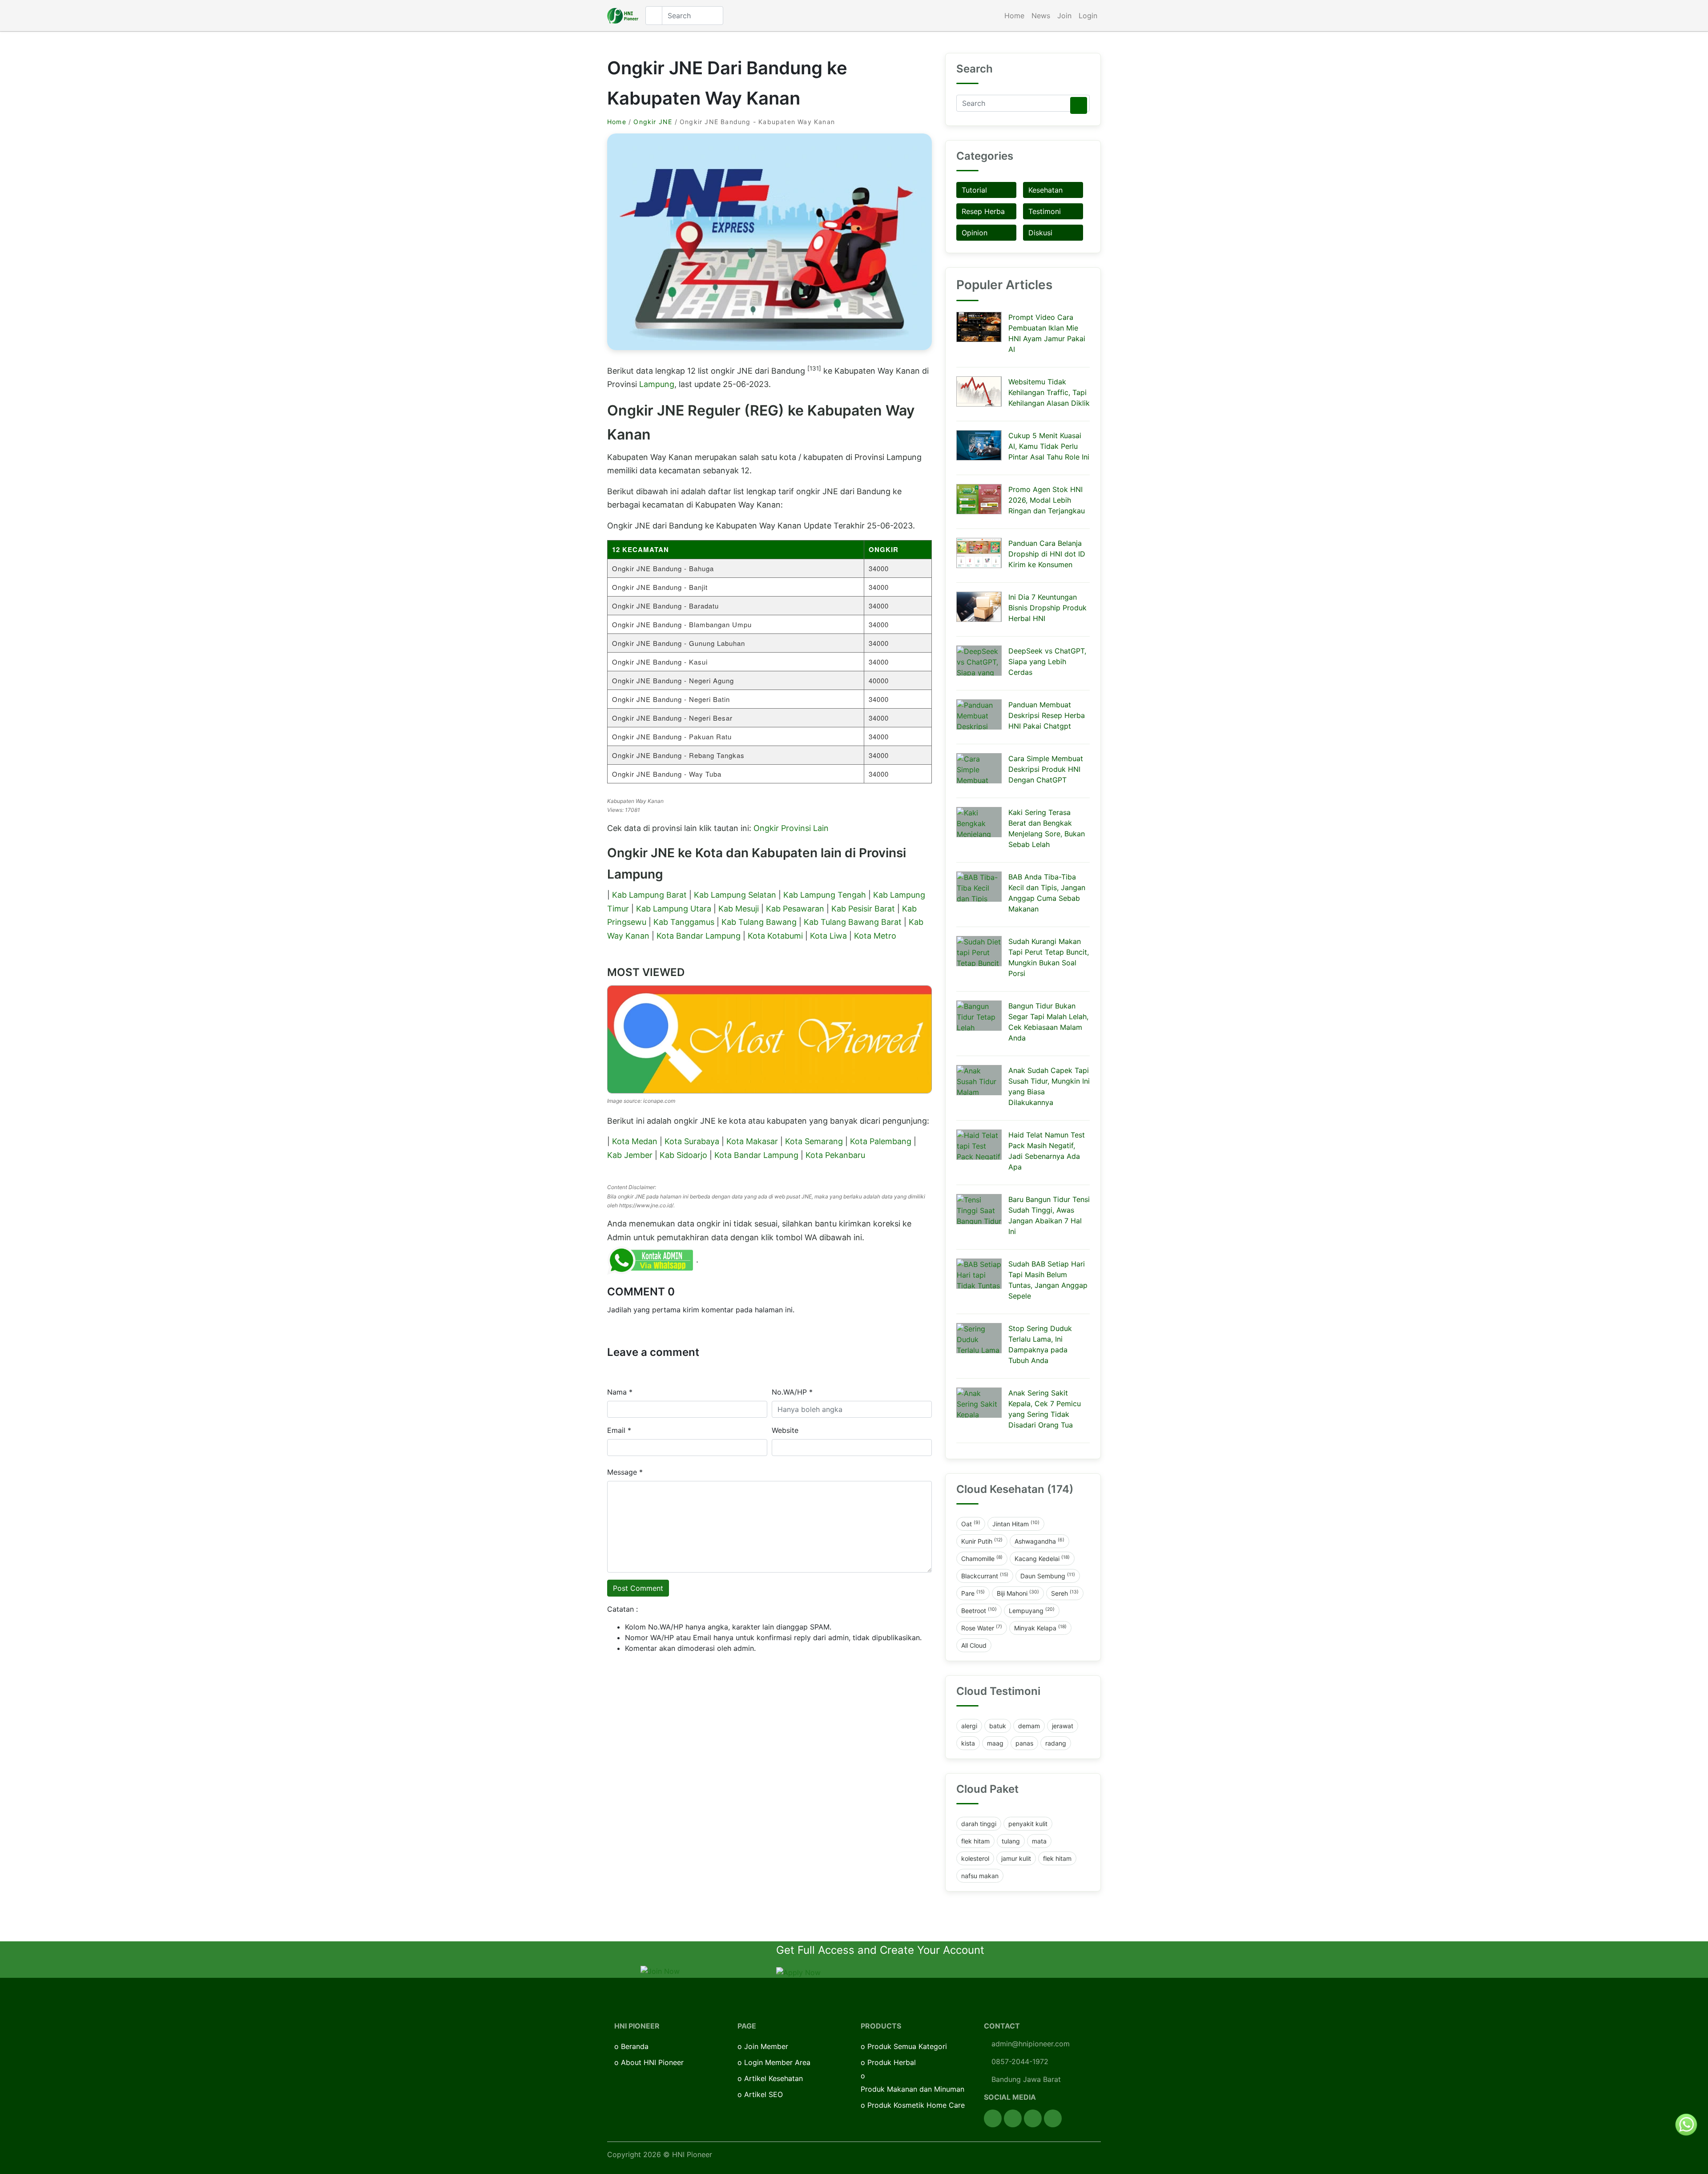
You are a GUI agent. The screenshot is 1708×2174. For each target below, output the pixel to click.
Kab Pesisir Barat (863, 909)
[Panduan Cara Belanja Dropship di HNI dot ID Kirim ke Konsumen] (979, 553)
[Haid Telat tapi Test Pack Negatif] (979, 1145)
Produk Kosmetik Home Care (916, 2105)
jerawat (1063, 1726)
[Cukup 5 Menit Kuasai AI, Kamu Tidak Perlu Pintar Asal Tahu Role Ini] (979, 445)
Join (1064, 16)
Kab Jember (630, 1155)
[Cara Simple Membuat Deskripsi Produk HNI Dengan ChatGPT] (979, 768)
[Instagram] (1033, 2118)
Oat (971, 1524)
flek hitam (975, 1841)
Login (1088, 16)
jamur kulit (1016, 1858)
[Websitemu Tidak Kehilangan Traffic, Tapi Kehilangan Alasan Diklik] (979, 391)
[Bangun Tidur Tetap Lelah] (979, 1016)
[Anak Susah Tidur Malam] (979, 1080)
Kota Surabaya (692, 1141)
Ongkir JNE (653, 122)
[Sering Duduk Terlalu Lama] (979, 1338)
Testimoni (1045, 211)
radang (1056, 1743)
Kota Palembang (881, 1141)
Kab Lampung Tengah (825, 895)
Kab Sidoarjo (683, 1155)
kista (968, 1743)
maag (995, 1743)
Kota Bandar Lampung (699, 936)
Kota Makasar (752, 1141)
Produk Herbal (892, 2062)
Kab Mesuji (739, 909)
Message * (625, 1472)
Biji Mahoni (1018, 1593)
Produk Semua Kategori (907, 2046)
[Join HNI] (660, 1970)
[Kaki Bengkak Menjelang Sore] (979, 822)
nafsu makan (980, 1876)
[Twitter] (1013, 2118)
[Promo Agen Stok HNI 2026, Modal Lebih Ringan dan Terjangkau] (979, 499)
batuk (998, 1726)
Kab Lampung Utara (674, 909)
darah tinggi (979, 1824)
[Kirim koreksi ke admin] (652, 1259)
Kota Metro (875, 936)
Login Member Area (777, 2062)
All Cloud (974, 1645)
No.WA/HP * (792, 1392)
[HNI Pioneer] (623, 16)
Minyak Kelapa (1040, 1628)
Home (1014, 16)
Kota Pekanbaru (835, 1155)
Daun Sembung (1048, 1576)
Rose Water (982, 1628)
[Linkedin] (1053, 2118)
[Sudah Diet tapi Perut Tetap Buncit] (979, 951)
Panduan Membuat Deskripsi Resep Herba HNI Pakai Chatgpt (1047, 715)
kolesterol (975, 1858)
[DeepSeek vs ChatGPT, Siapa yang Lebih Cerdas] (979, 661)
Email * (619, 1430)
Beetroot (979, 1610)
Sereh (1065, 1593)
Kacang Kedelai (1042, 1558)
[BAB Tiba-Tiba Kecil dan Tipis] (979, 887)
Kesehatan (1045, 190)
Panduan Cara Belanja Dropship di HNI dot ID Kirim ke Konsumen (1047, 554)
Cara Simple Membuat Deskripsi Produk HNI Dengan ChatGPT (1046, 769)
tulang (1011, 1841)
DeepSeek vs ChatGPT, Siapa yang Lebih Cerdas (1047, 661)
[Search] (1079, 105)
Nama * (620, 1392)
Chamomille (982, 1558)
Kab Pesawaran (795, 909)
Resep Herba (983, 211)
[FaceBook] (993, 2118)
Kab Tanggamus (684, 922)
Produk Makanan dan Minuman (912, 2089)
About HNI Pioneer (652, 2062)
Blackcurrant (985, 1576)
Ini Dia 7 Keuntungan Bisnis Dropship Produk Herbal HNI (1047, 608)
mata (1039, 1841)
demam (1029, 1726)
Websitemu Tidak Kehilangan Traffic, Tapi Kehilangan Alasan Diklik (1049, 392)
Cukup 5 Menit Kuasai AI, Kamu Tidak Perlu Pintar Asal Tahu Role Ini (1049, 446)
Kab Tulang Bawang (759, 922)
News (1041, 16)
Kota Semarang (814, 1141)
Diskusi (1040, 233)
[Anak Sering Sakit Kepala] (979, 1403)
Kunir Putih (982, 1541)
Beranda (635, 2046)
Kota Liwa (828, 936)
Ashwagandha (1039, 1541)
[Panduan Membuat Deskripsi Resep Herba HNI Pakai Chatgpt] (979, 714)
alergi (969, 1726)
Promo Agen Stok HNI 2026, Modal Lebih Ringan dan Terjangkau (1047, 500)
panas (1024, 1743)
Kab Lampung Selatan (735, 895)
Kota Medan (635, 1141)
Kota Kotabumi (775, 936)
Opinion (975, 233)
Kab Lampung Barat (649, 895)
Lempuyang (1032, 1610)
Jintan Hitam (1016, 1524)
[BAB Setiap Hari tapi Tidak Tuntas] (979, 1274)
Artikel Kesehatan (773, 2078)
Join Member (766, 2046)
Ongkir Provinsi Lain (791, 828)
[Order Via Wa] (1686, 2124)
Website (785, 1430)
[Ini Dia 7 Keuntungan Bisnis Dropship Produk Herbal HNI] (979, 607)
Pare (973, 1593)
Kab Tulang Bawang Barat (853, 922)
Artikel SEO (763, 2094)
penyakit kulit (1028, 1824)
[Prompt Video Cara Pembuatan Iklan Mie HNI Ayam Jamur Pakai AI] (979, 327)
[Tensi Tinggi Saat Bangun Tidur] (979, 1209)
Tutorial (974, 190)
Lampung (657, 384)
